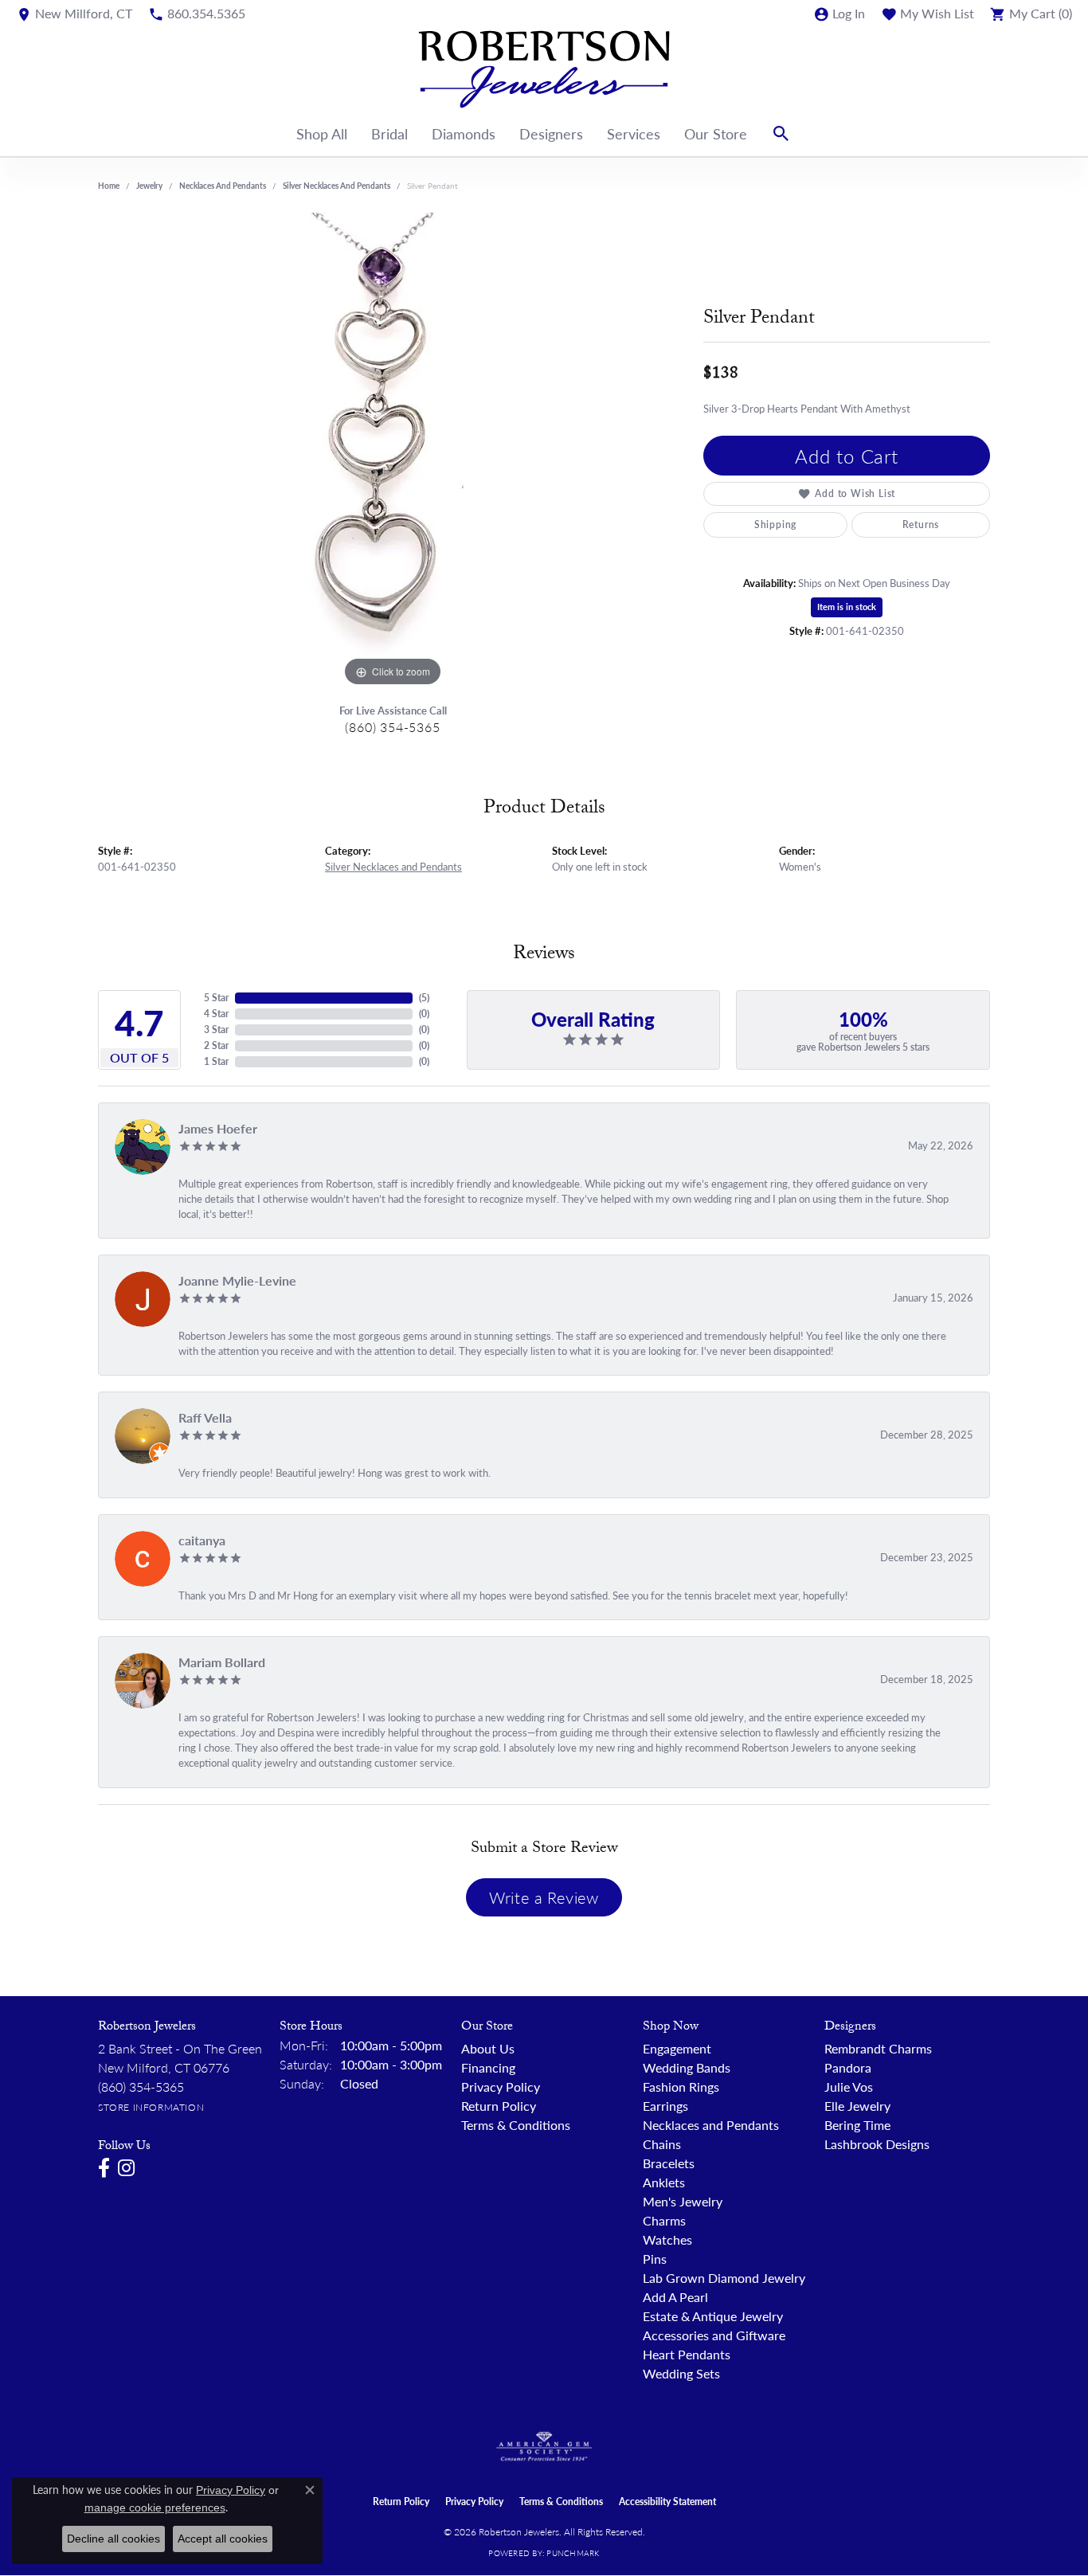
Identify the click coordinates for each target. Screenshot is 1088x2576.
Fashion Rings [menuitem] (681, 2087)
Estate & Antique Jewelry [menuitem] (713, 2316)
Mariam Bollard (222, 1662)
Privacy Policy (501, 2087)
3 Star (216, 1030)
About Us (488, 2048)
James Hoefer (218, 1128)
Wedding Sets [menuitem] (681, 2373)
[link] (74, 14)
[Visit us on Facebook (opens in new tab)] (104, 2168)
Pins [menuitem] (655, 2259)
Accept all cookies (223, 2539)
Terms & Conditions (516, 2125)
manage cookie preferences (155, 2507)
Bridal (389, 133)
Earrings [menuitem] (665, 2106)
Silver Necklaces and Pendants (337, 186)
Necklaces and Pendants (223, 186)
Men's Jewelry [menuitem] (683, 2201)
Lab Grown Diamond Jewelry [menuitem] (724, 2278)
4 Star (216, 1014)
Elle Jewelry (857, 2106)
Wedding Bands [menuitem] (687, 2067)
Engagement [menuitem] (677, 2048)
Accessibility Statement (667, 2502)
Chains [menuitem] (662, 2144)
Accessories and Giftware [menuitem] (714, 2335)
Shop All (322, 133)
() (424, 998)
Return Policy (499, 2106)
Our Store (716, 133)
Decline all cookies (113, 2539)
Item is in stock (847, 607)
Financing (488, 2067)
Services (634, 133)
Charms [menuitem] (664, 2220)
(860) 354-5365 (392, 727)
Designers (551, 133)
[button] (839, 14)
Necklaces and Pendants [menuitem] (711, 2125)
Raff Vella (205, 1417)
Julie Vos (849, 2087)
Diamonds (464, 133)
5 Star (216, 998)
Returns (921, 525)
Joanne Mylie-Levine (237, 1280)
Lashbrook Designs (877, 2144)
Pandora (848, 2067)
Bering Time (857, 2125)
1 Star (216, 1061)
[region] (393, 452)
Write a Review (544, 1897)
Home (109, 186)
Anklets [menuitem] (664, 2182)
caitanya (202, 1540)
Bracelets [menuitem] (669, 2163)
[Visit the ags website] (544, 2447)
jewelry (149, 186)
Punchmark (573, 2553)
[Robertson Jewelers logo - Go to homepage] (544, 69)
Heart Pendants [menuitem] (687, 2354)
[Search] (781, 134)
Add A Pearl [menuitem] (675, 2297)
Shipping (775, 525)
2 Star (216, 1045)
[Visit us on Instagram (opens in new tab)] (126, 2168)
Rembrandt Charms (878, 2048)
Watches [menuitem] (667, 2239)
